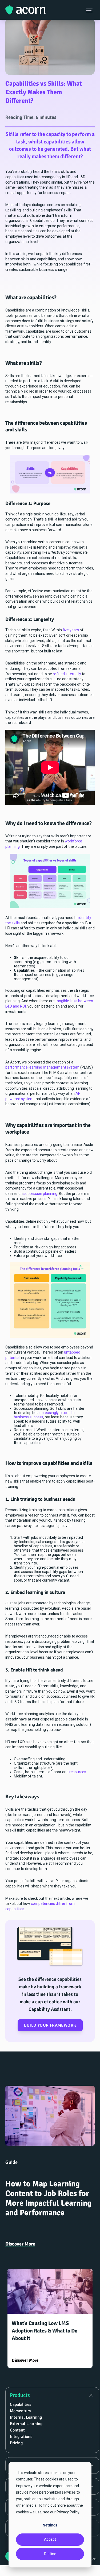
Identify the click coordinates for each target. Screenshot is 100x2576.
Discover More (20, 2244)
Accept (50, 2539)
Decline (50, 2554)
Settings (50, 2525)
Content (17, 2430)
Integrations (21, 2437)
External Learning (26, 2424)
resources (78, 1772)
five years (71, 630)
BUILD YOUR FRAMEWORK (50, 2025)
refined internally (67, 674)
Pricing (16, 2443)
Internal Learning (26, 2417)
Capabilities (21, 2404)
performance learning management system (42, 1067)
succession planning (40, 1194)
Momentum (20, 2411)
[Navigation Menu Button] (90, 10)
